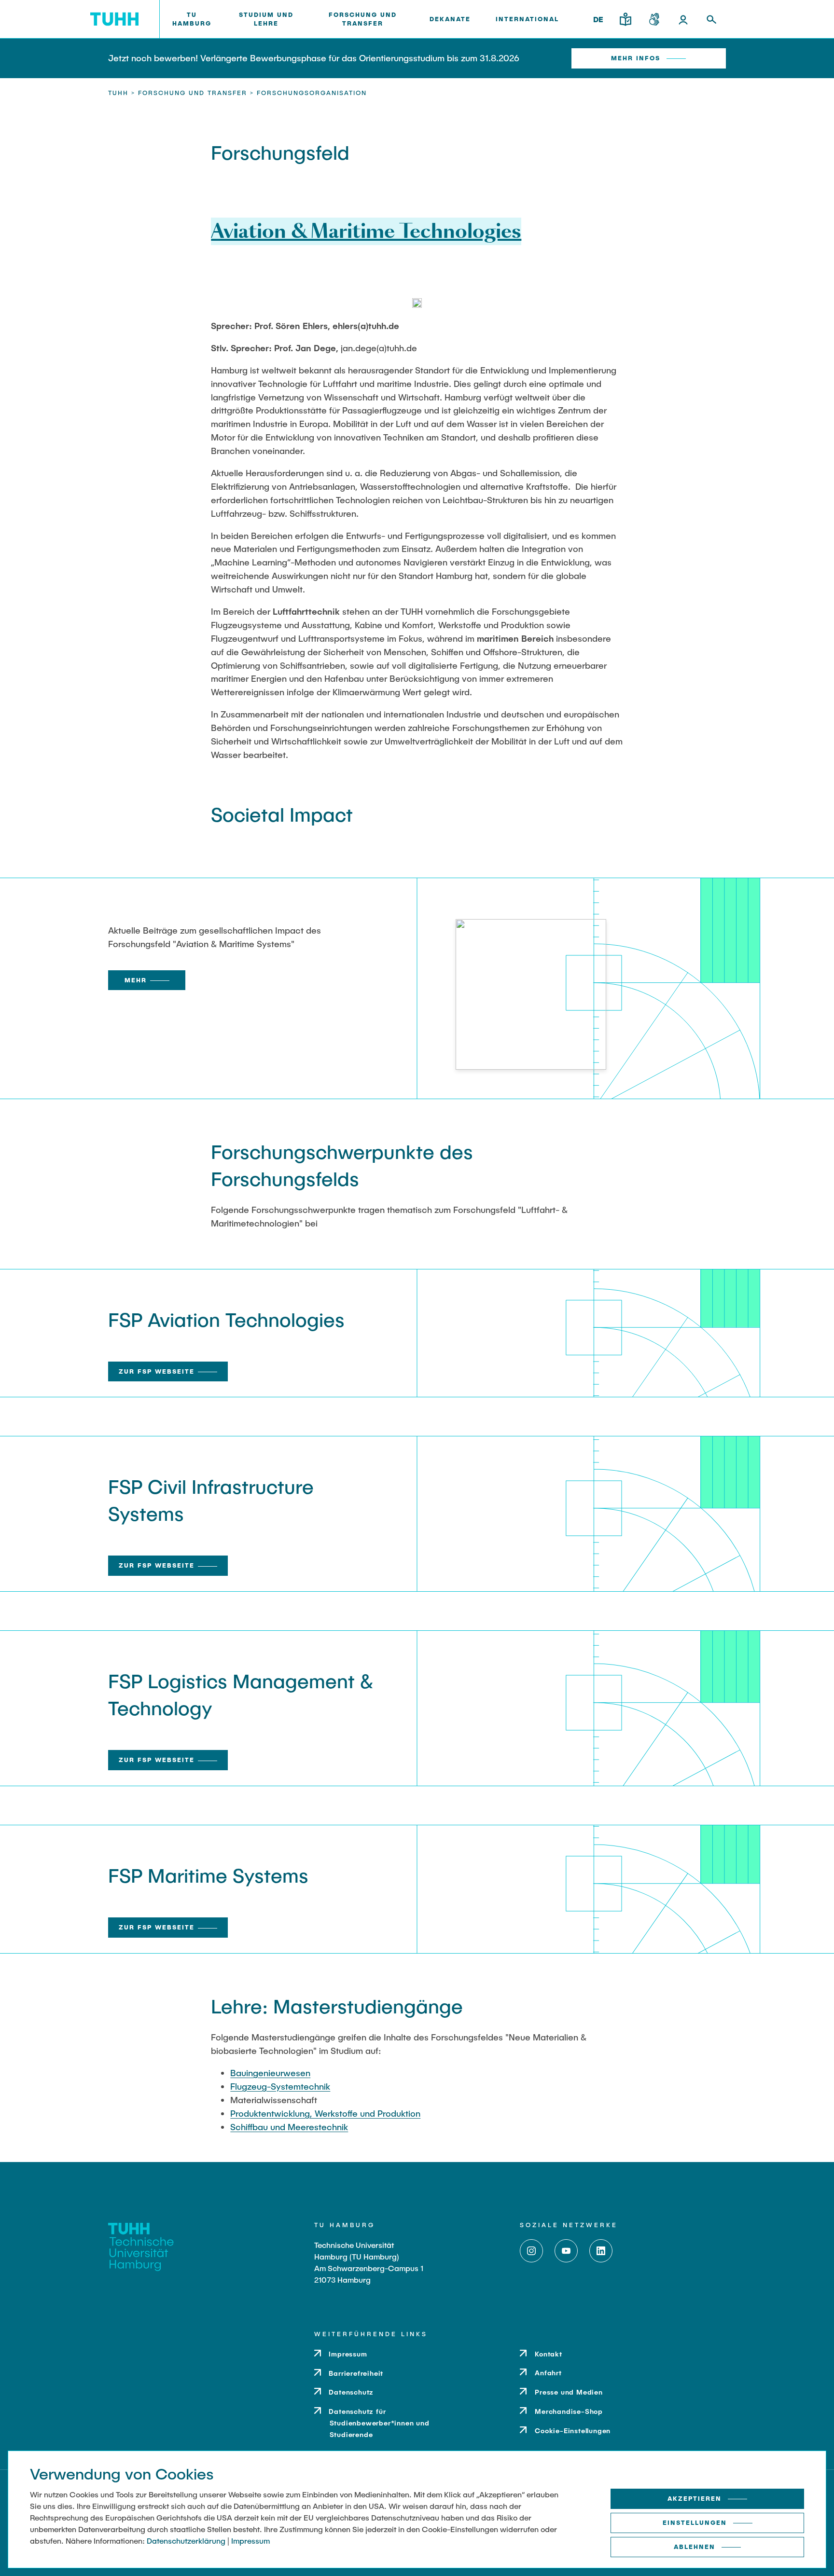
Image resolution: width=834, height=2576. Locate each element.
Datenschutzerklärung (186, 2541)
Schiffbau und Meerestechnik (289, 2127)
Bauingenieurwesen (270, 2073)
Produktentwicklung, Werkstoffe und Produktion (325, 2113)
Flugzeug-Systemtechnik (280, 2086)
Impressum (250, 2541)
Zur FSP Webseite (157, 1371)
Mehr (136, 980)
